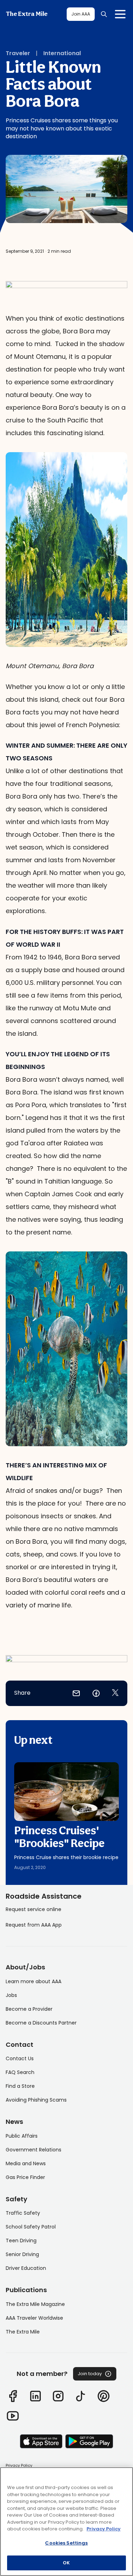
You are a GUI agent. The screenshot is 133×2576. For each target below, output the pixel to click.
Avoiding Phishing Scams (36, 2100)
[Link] (13, 2396)
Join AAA (81, 14)
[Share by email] (76, 1693)
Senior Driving (22, 2254)
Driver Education (26, 2268)
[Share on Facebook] (96, 1693)
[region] (66, 2522)
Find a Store (20, 2086)
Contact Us (20, 2058)
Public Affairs (22, 2136)
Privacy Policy (19, 2465)
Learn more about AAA (34, 1981)
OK (66, 2563)
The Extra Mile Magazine (35, 2304)
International (62, 53)
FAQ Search (20, 2072)
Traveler (18, 53)
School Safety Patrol (31, 2227)
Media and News (26, 2163)
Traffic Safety (23, 2213)
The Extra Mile (27, 14)
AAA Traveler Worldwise (34, 2318)
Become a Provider (29, 2009)
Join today (90, 2374)
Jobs (11, 1995)
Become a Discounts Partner (41, 2023)
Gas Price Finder (25, 2177)
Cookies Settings (66, 2543)
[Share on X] (115, 1693)
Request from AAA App (34, 1925)
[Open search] (104, 14)
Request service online (34, 1909)
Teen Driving (21, 2241)
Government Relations (34, 2150)
